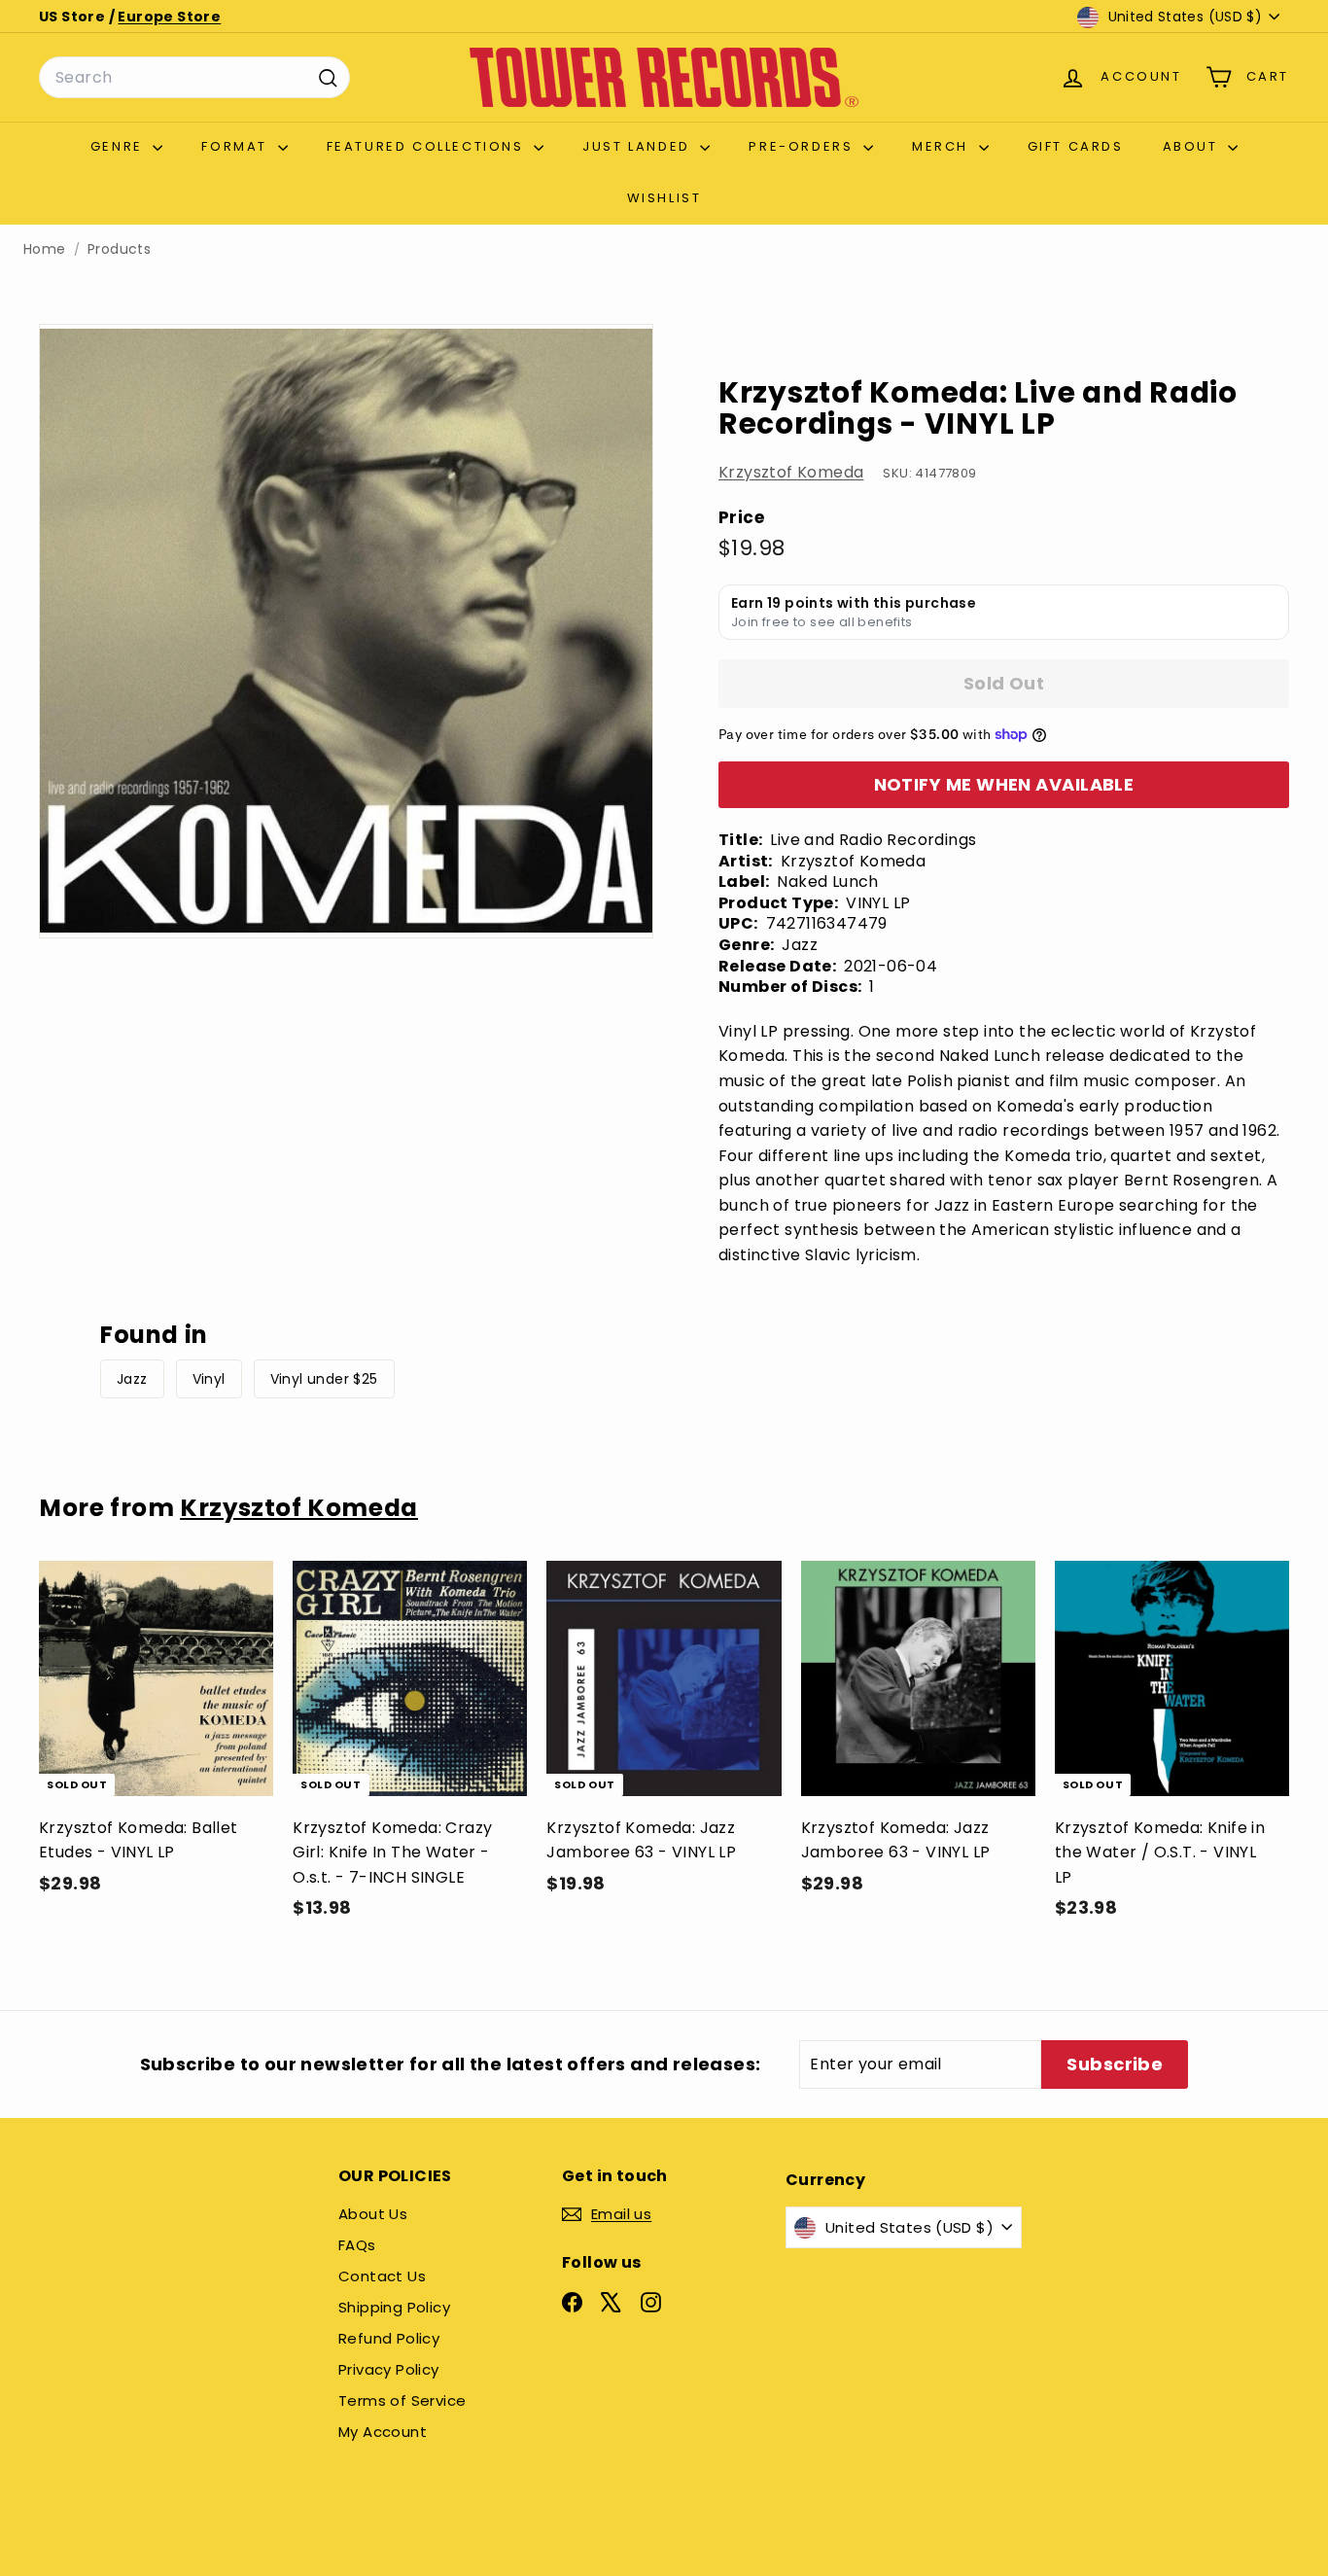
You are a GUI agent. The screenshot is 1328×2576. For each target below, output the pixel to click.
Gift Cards (1076, 146)
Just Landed (639, 146)
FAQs (357, 2245)
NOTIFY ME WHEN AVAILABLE (1004, 784)
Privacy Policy (389, 2369)
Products (119, 249)
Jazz (132, 1379)
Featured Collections (428, 146)
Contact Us (382, 2276)
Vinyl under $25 (324, 1379)
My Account (383, 2432)
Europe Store (169, 17)
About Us (373, 2214)
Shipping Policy (394, 2307)
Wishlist (664, 198)
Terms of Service (402, 2400)
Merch (943, 146)
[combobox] (194, 78)
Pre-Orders (804, 146)
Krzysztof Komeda (791, 472)
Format (237, 146)
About (1193, 146)
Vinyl (209, 1379)
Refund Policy (389, 2338)
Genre (120, 146)
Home (45, 249)
